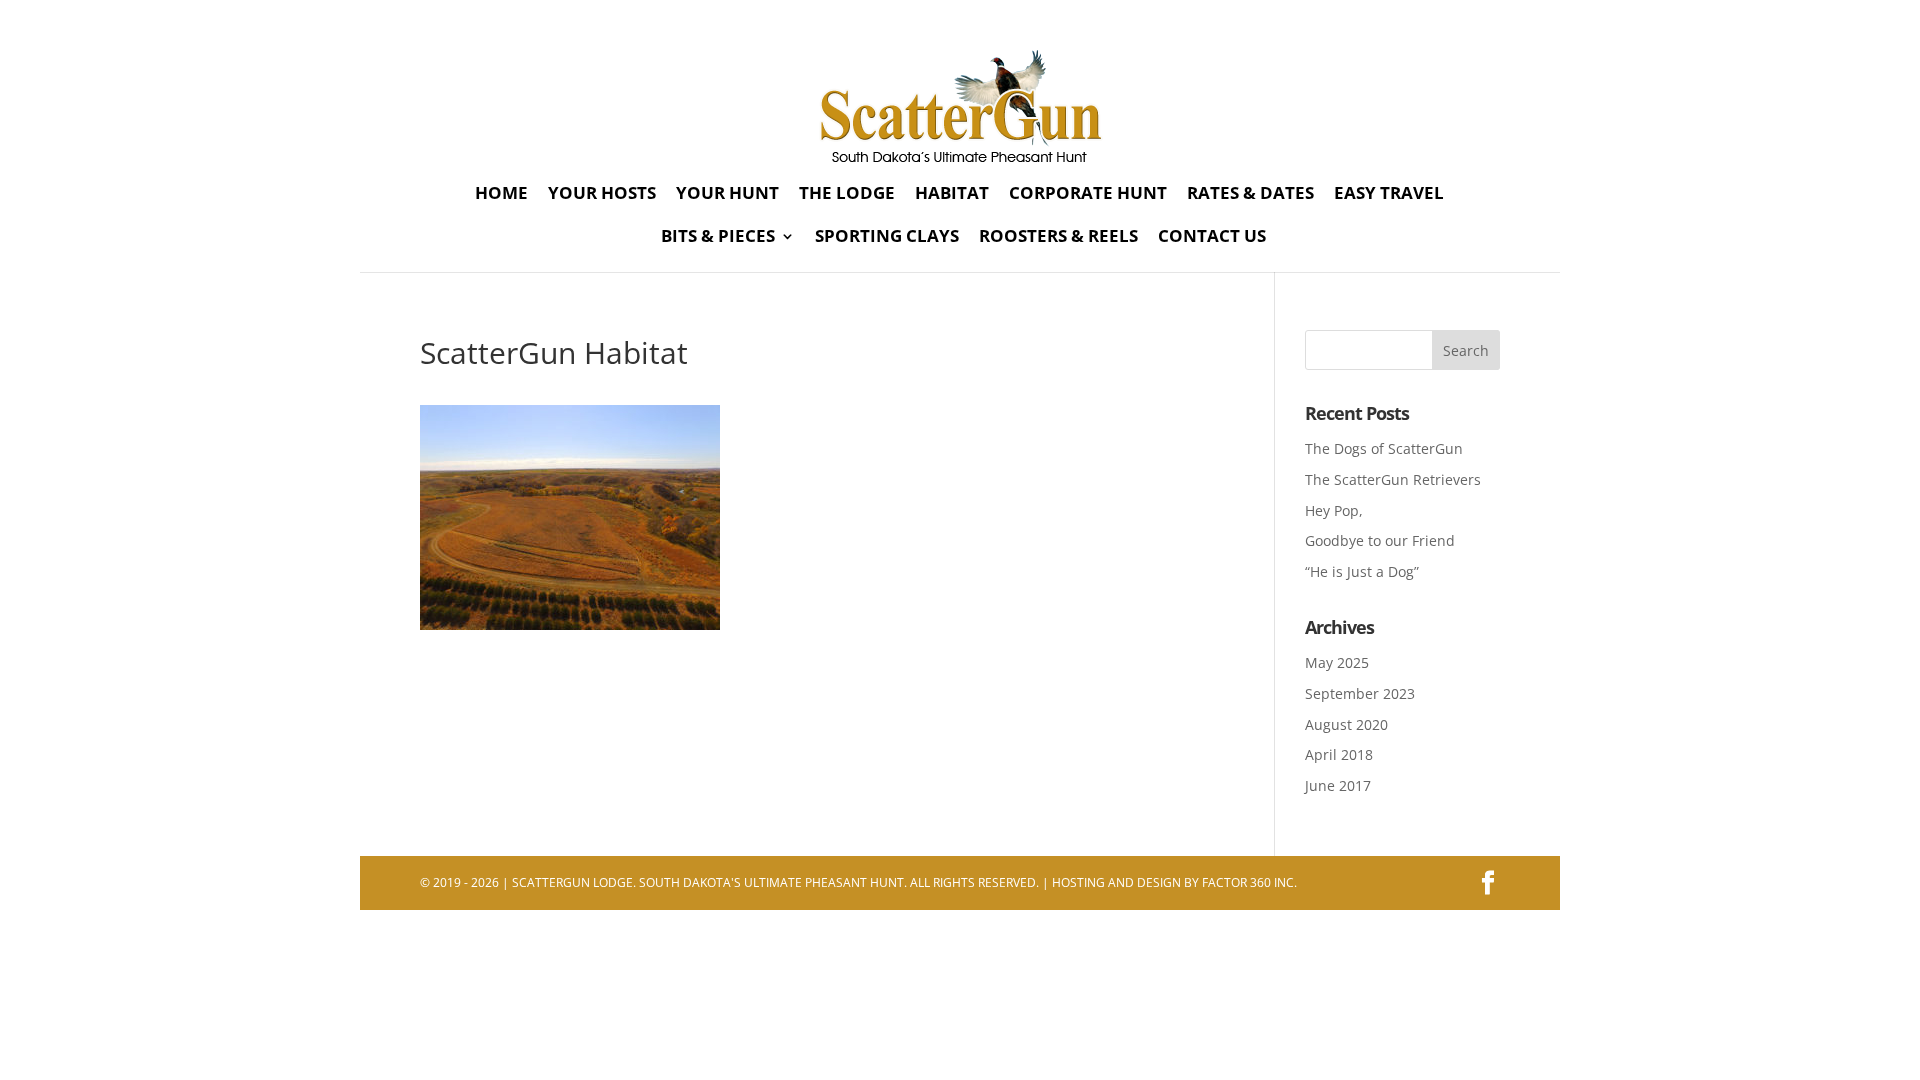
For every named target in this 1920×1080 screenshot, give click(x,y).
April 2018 (1339, 754)
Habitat (952, 195)
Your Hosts (602, 195)
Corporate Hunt (1088, 195)
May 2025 (1337, 662)
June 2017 (1338, 785)
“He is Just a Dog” (1362, 571)
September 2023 (1360, 693)
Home (501, 195)
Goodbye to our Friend (1380, 540)
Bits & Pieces (718, 238)
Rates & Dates (1250, 195)
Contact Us (1212, 238)
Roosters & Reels (1058, 238)
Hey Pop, (1334, 510)
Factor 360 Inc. (1249, 882)
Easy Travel (1389, 195)
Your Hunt (727, 195)
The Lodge (847, 195)
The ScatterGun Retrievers (1393, 479)
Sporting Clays (887, 238)
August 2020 (1346, 724)
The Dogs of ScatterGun (1384, 448)
